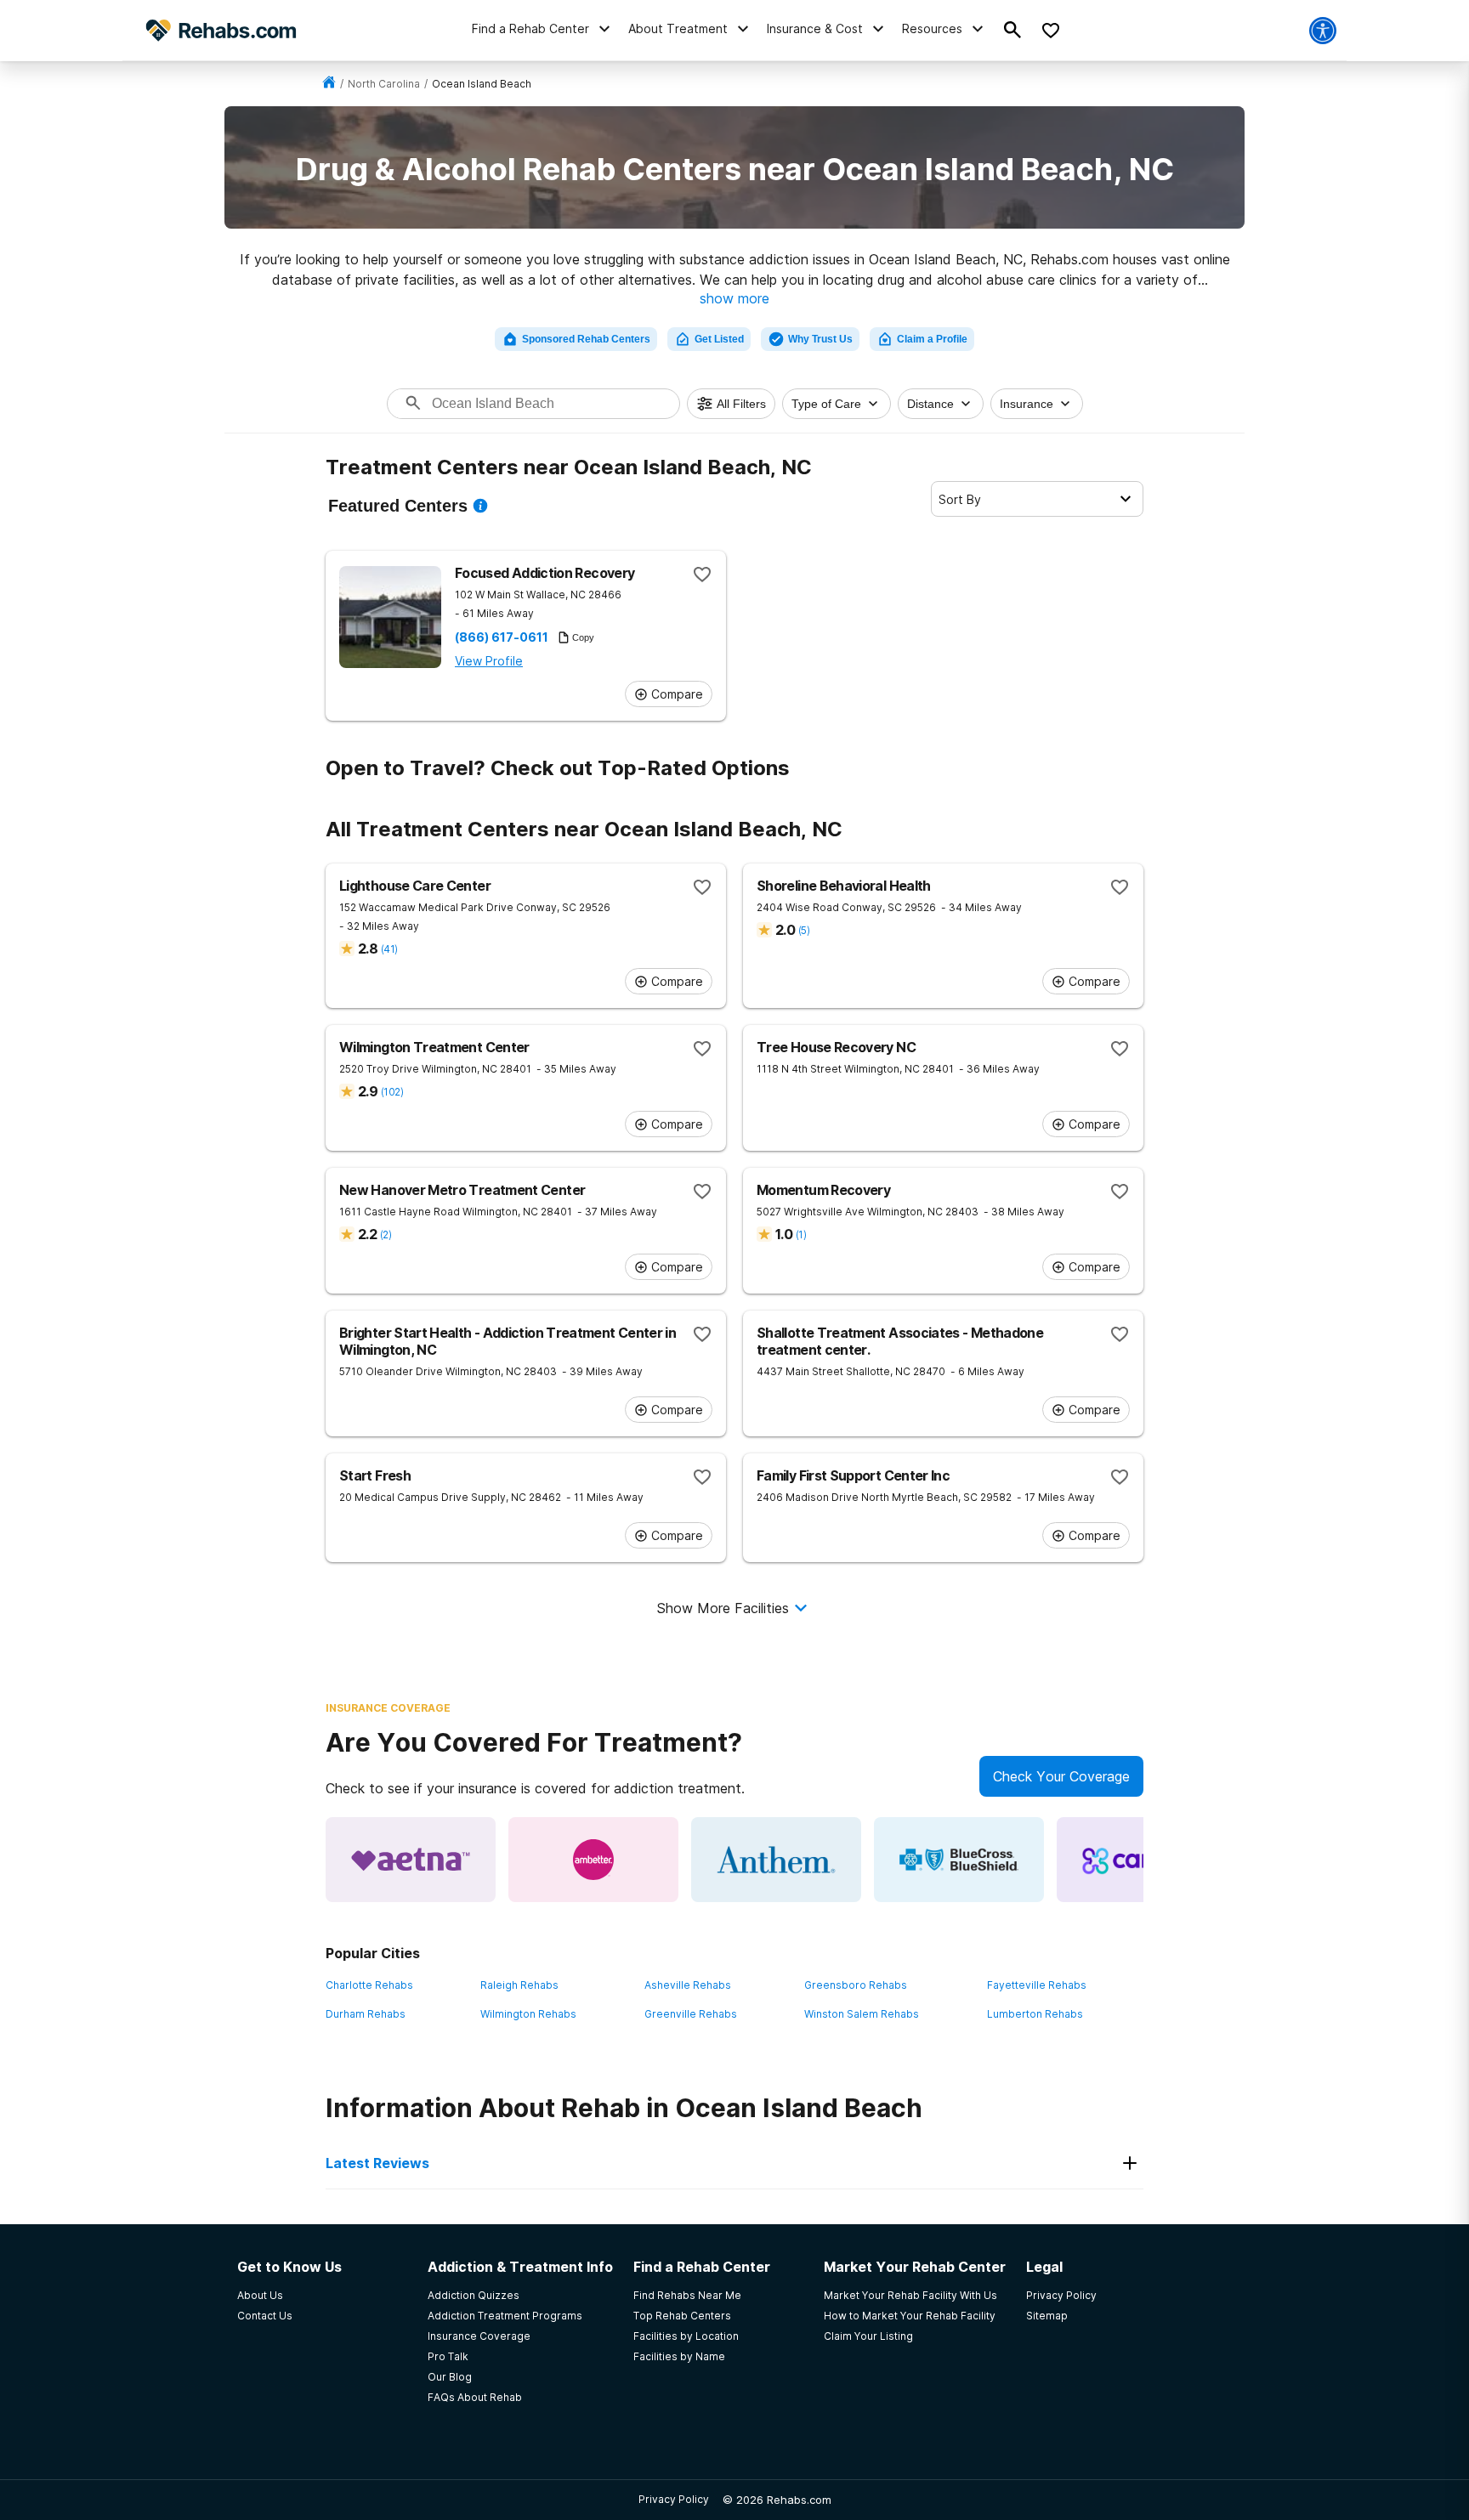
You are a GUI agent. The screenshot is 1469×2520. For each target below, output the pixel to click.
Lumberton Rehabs (1035, 2014)
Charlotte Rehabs (369, 1985)
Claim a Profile (932, 339)
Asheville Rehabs (688, 1985)
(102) (392, 1092)
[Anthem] (776, 1860)
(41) (389, 949)
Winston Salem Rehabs (862, 2014)
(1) (801, 1235)
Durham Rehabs (366, 2014)
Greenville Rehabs (691, 2014)
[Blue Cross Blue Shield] (959, 1860)
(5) (804, 930)
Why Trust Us (820, 339)
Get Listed (719, 339)
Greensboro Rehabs (856, 1985)
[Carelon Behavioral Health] (1142, 1860)
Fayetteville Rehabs (1037, 1985)
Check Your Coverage (1061, 1776)
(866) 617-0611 (502, 637)
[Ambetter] (593, 1860)
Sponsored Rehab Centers (586, 339)
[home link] (329, 84)
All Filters (741, 404)
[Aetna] (411, 1860)
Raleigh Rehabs (519, 1985)
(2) (386, 1235)
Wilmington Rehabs (528, 2014)
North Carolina (384, 84)
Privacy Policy (674, 2499)
